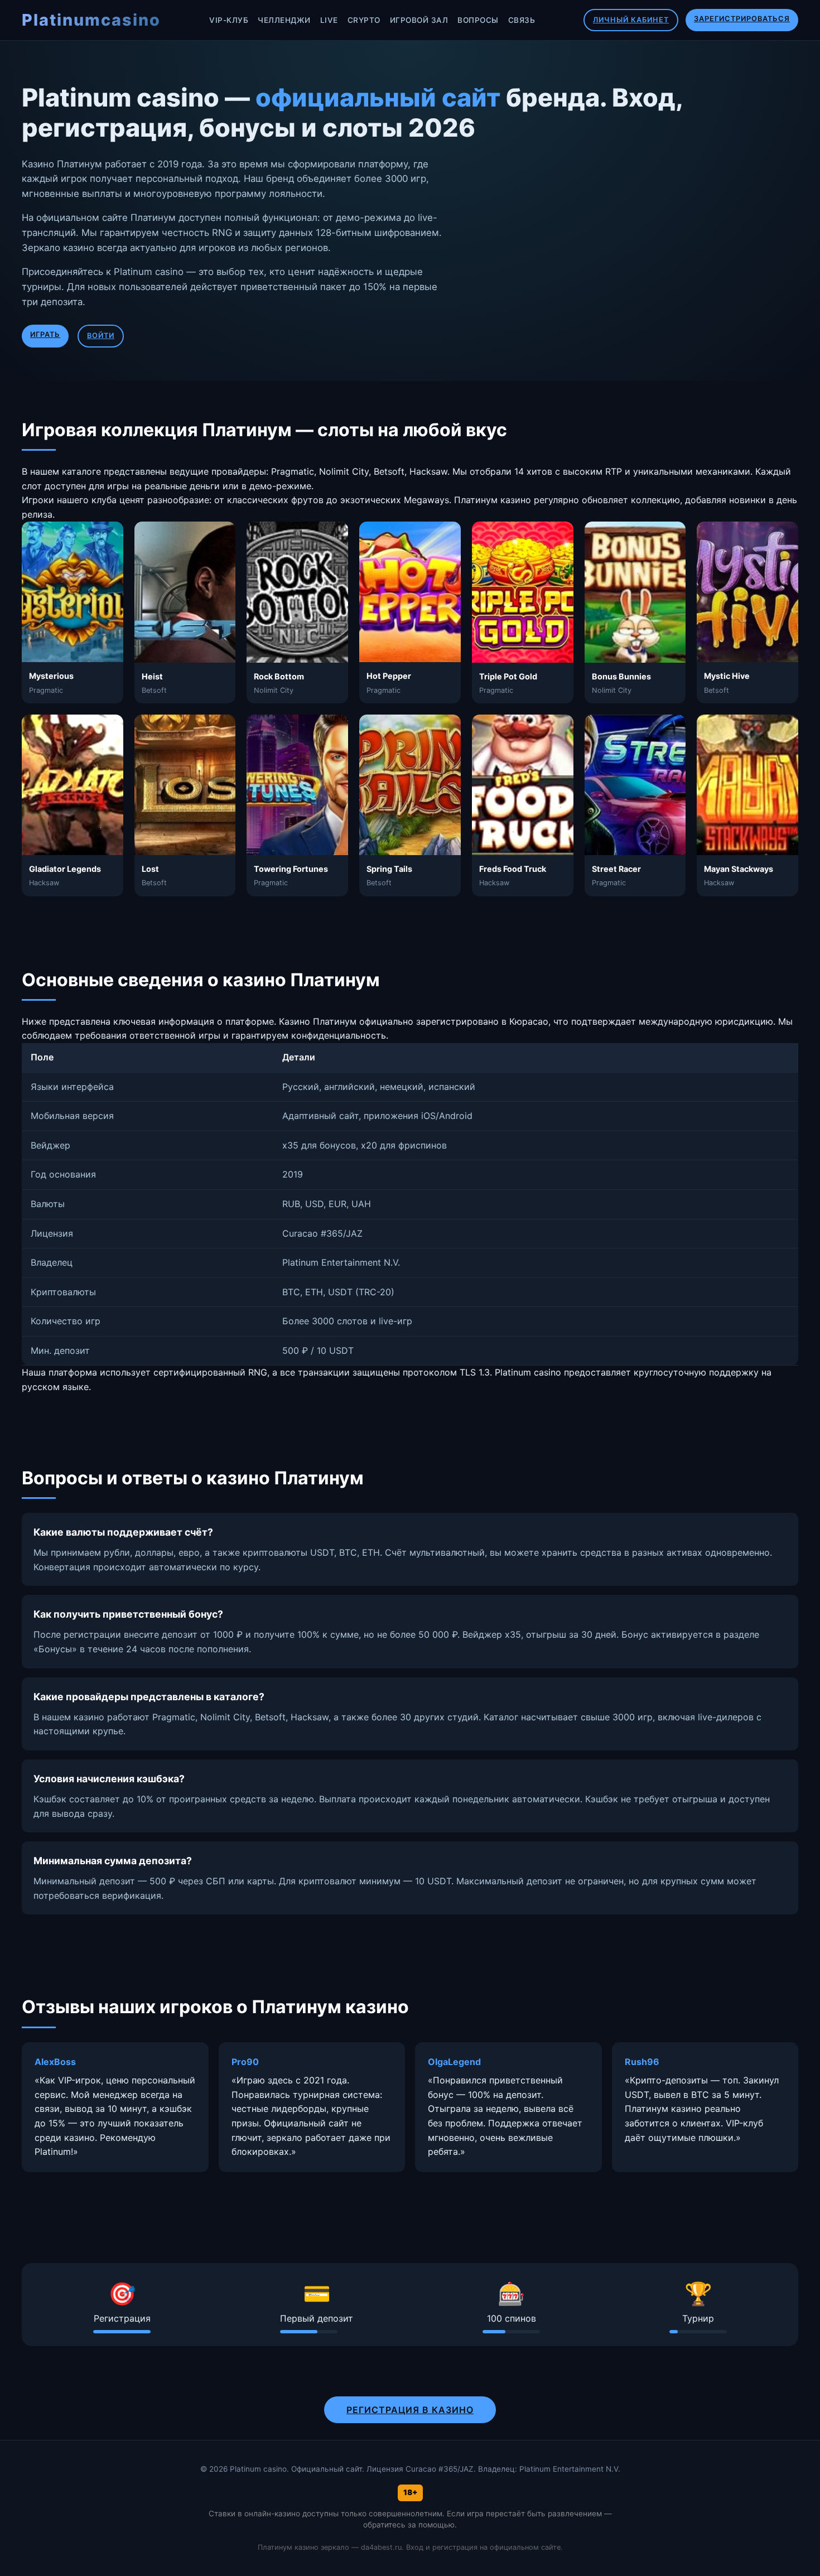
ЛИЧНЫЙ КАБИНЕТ (631, 20)
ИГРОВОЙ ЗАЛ (419, 20)
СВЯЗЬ (522, 20)
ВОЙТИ (101, 336)
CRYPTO (364, 20)
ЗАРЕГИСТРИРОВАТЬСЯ (742, 19)
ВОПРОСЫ (478, 20)
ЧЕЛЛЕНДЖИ (284, 20)
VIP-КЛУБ (229, 20)
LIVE (329, 20)
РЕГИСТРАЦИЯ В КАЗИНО (410, 2410)
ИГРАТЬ (45, 334)
